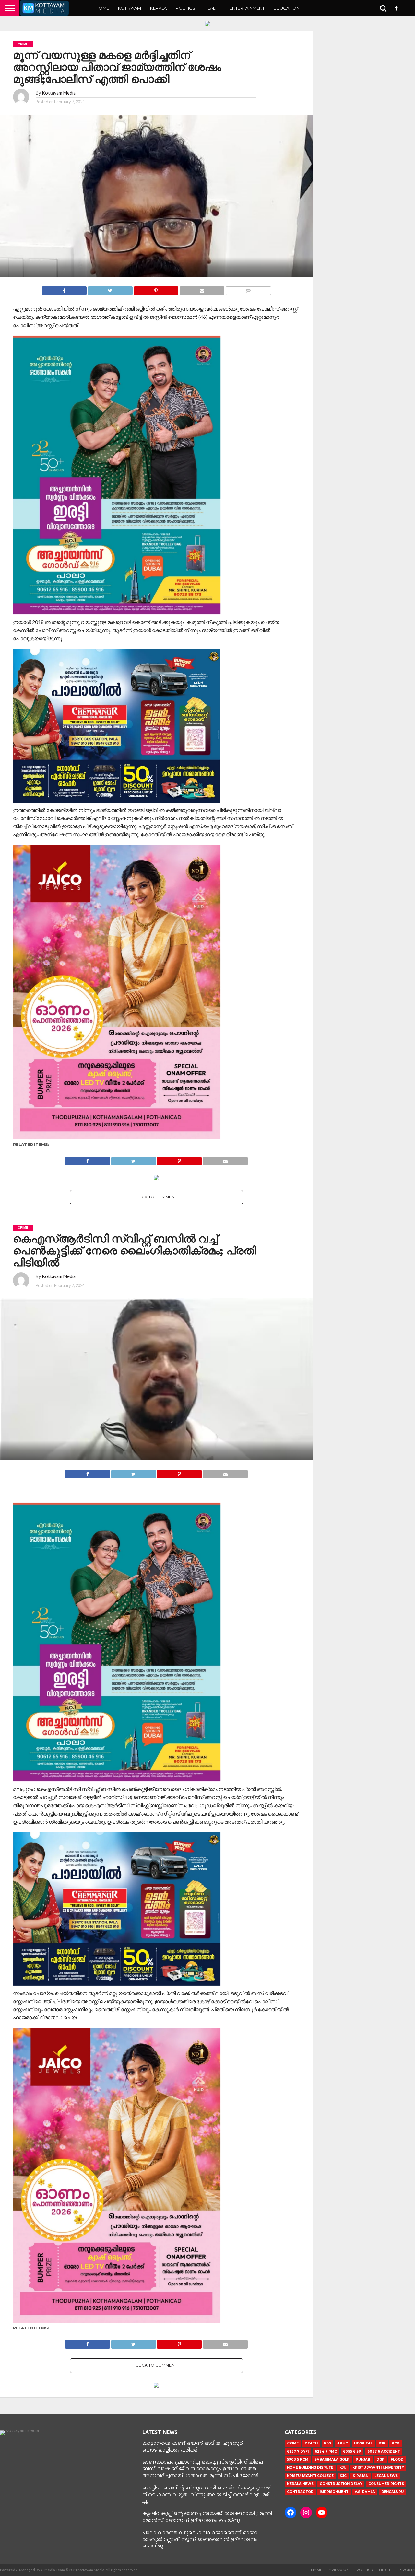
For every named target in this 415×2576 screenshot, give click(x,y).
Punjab (363, 2460)
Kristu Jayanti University (378, 2468)
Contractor (300, 2492)
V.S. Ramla (365, 2492)
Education (287, 8)
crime (293, 2443)
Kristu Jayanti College (310, 2476)
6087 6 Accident (384, 2451)
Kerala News (300, 2484)
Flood (397, 2460)
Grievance (339, 2570)
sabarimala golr (332, 2460)
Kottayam (130, 8)
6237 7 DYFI (298, 2451)
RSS (327, 2443)
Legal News (386, 2476)
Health (212, 8)
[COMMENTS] (248, 289)
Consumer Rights (386, 2484)
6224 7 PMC (326, 2451)
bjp (382, 2443)
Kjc (343, 2476)
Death (311, 2443)
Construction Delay (341, 2484)
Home (102, 8)
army (343, 2443)
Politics (185, 8)
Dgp (380, 2460)
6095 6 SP (352, 2451)
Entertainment (247, 8)
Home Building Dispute (310, 2468)
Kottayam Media (59, 93)
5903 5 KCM (298, 2460)
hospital (363, 2443)
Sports (408, 2570)
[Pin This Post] (156, 289)
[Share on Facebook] (64, 289)
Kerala (158, 8)
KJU (343, 2468)
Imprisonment (334, 2492)
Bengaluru (392, 2492)
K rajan (361, 2476)
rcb (396, 2443)
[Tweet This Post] (110, 289)
